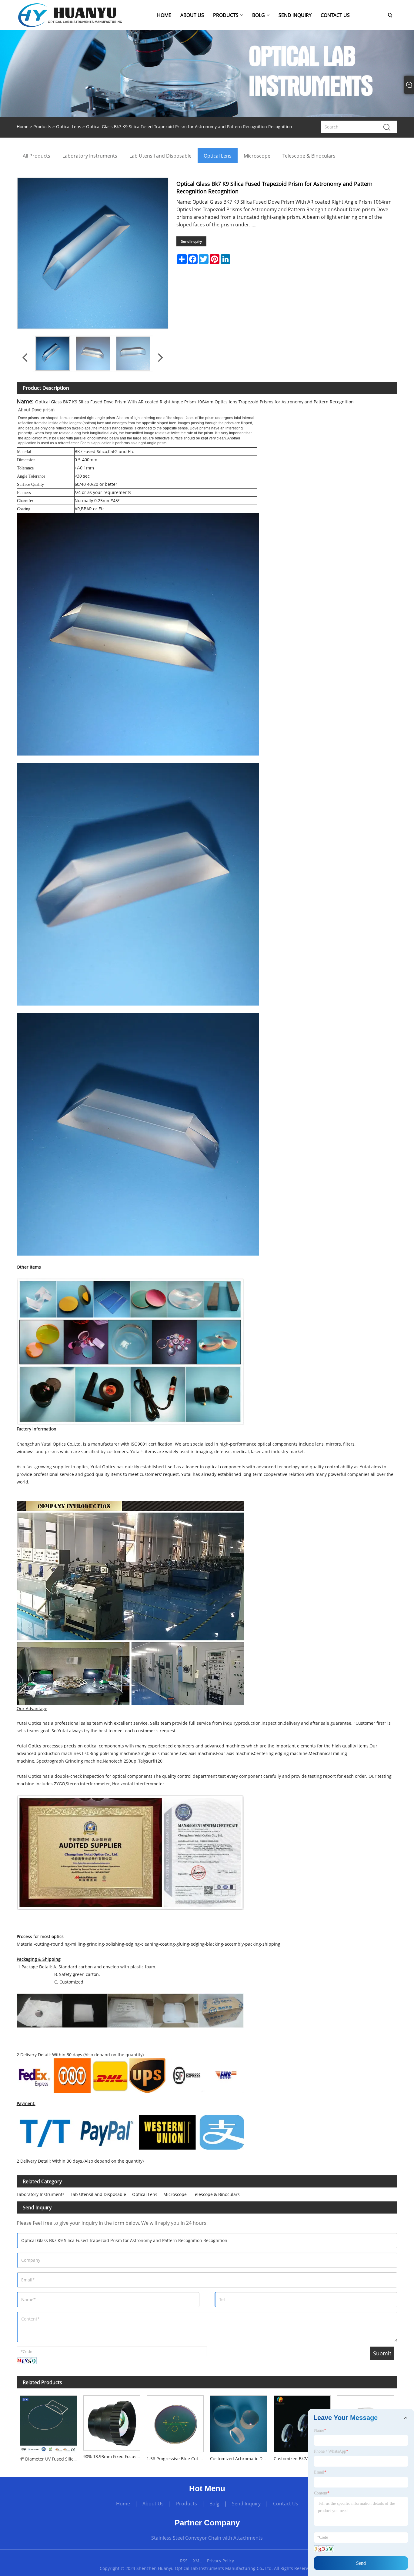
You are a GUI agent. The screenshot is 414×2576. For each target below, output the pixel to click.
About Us (153, 2504)
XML (197, 2561)
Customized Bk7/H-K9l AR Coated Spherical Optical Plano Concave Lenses (304, 2459)
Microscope (175, 2194)
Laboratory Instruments (41, 2194)
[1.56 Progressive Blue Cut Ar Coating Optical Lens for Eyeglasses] (175, 2422)
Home (123, 2504)
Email (320, 2472)
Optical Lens (69, 127)
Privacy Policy (220, 2561)
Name (320, 2430)
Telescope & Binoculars (216, 2194)
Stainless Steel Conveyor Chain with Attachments (207, 2538)
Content (322, 2493)
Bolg (214, 2504)
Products (42, 127)
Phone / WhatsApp (331, 2451)
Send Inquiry (191, 241)
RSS (184, 2561)
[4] (48, 2423)
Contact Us (286, 2504)
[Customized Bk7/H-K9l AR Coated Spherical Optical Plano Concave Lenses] (302, 2422)
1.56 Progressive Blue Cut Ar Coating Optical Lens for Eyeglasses (177, 2459)
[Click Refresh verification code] (27, 2361)
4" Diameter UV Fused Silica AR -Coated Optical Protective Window (50, 2459)
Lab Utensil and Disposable (98, 2194)
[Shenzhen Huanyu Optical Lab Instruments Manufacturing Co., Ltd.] (70, 15)
